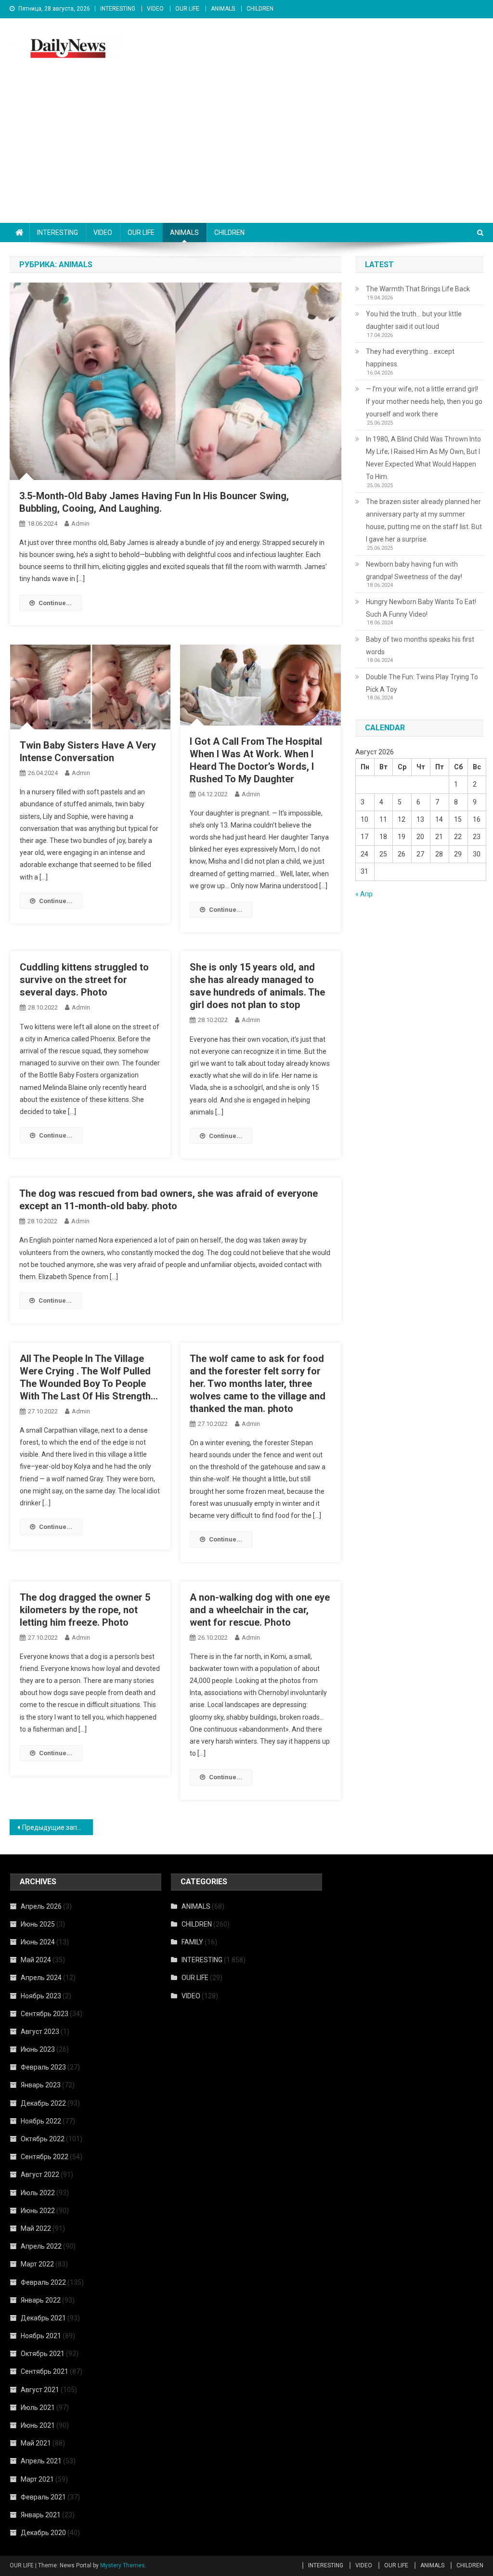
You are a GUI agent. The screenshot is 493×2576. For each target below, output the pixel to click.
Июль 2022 (38, 2193)
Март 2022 (37, 2264)
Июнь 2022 (38, 2211)
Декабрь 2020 (43, 2533)
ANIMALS (223, 9)
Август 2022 (40, 2175)
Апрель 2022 (41, 2246)
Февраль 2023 (43, 2067)
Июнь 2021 (38, 2425)
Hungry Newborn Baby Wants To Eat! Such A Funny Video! (421, 608)
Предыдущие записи (55, 1827)
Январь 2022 (41, 2300)
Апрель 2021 (41, 2461)
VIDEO (155, 9)
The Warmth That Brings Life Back (418, 289)
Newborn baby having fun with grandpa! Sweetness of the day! (414, 570)
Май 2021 (36, 2443)
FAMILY (192, 1942)
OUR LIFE (187, 9)
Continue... (55, 603)
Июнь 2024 (38, 1942)
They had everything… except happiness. (410, 358)
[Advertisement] (246, 151)
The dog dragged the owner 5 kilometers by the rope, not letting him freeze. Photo (85, 1610)
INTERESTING (118, 9)
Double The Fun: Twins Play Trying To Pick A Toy (422, 683)
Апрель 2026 (41, 1906)
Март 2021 (37, 2479)
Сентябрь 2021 (45, 2371)
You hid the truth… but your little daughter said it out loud (414, 320)
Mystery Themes (123, 2565)
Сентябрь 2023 (45, 2014)
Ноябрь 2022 (41, 2121)
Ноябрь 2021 (41, 2336)
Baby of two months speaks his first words (420, 646)
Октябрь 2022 (43, 2139)
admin (80, 524)
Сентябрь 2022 (45, 2157)
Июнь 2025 (38, 1924)
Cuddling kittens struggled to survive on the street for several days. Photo (84, 980)
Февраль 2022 (43, 2282)
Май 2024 (36, 1960)
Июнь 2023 (38, 2049)
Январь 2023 (41, 2085)
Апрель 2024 (41, 1978)
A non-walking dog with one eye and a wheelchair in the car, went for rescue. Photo (260, 1610)
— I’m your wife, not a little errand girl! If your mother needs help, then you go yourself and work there (424, 401)
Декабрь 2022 (43, 2103)
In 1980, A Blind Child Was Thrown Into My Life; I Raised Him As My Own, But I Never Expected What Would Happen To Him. (423, 458)
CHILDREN (260, 9)
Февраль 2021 (43, 2497)
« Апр (364, 894)
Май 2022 (36, 2228)
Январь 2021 (41, 2515)
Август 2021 (40, 2390)
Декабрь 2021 (43, 2318)
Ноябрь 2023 (41, 1996)
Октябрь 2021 (43, 2354)
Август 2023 (40, 2032)
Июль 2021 (38, 2408)
